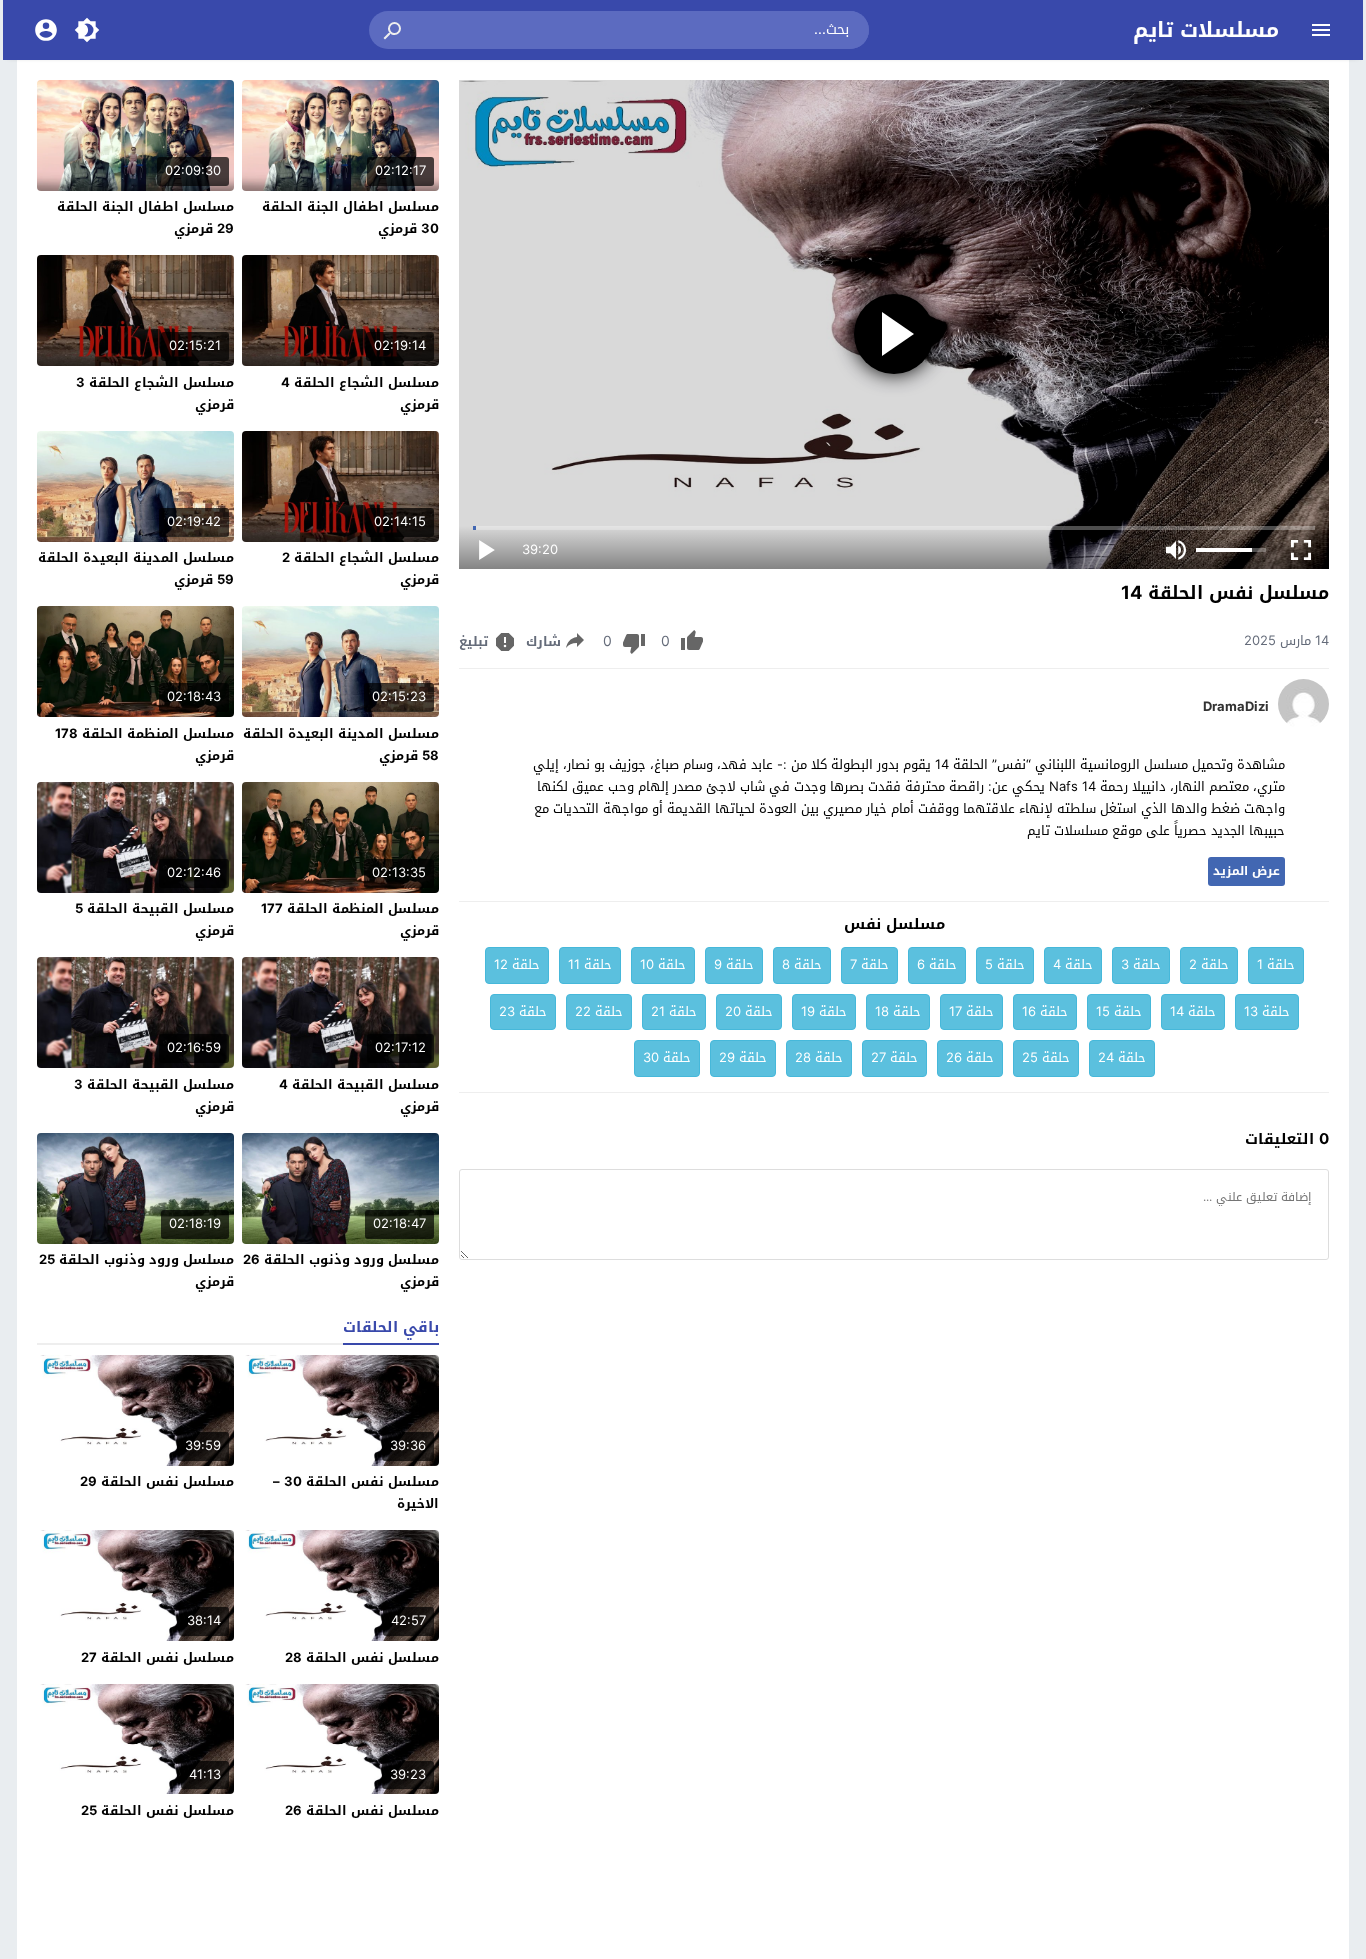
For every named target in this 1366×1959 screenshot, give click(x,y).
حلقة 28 (819, 1057)
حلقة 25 (1046, 1057)
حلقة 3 (1141, 964)
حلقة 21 (674, 1011)
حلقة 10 (663, 964)
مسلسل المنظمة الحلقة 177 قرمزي (350, 919)
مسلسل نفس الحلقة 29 (157, 1481)
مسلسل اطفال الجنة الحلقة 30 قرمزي (350, 217)
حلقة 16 (1045, 1011)
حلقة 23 (523, 1011)
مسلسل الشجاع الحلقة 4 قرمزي (360, 393)
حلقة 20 (749, 1011)
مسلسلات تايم (1206, 30)
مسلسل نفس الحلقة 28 (362, 1657)
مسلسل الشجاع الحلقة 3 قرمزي (155, 393)
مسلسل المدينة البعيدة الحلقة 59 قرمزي (136, 568)
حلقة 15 (1119, 1011)
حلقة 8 (802, 964)
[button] (394, 30)
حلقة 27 (894, 1057)
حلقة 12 (517, 964)
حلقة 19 (824, 1011)
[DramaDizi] (1303, 724)
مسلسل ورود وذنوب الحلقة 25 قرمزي (136, 1270)
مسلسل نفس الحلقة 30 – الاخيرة (356, 1492)
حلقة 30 (667, 1057)
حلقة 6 (937, 964)
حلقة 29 (743, 1057)
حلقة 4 (1073, 964)
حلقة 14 (1193, 1011)
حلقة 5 (1005, 964)
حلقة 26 (970, 1057)
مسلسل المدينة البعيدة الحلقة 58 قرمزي (341, 744)
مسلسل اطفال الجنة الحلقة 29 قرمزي (145, 217)
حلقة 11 (590, 964)
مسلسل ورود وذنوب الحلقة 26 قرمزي (341, 1270)
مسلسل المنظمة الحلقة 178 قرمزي (144, 744)
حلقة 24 (1122, 1057)
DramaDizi (1236, 707)
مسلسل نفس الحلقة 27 (157, 1657)
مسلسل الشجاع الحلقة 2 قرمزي (360, 568)
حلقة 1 (1276, 964)
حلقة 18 (898, 1011)
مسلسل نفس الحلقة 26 (362, 1810)
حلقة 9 (734, 964)
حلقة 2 (1209, 964)
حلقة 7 (869, 964)
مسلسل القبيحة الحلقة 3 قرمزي (154, 1095)
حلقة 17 (971, 1011)
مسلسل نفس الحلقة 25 (157, 1810)
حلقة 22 (599, 1011)
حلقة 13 (1267, 1011)
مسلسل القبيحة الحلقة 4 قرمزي (359, 1095)
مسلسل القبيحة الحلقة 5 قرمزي (154, 919)
